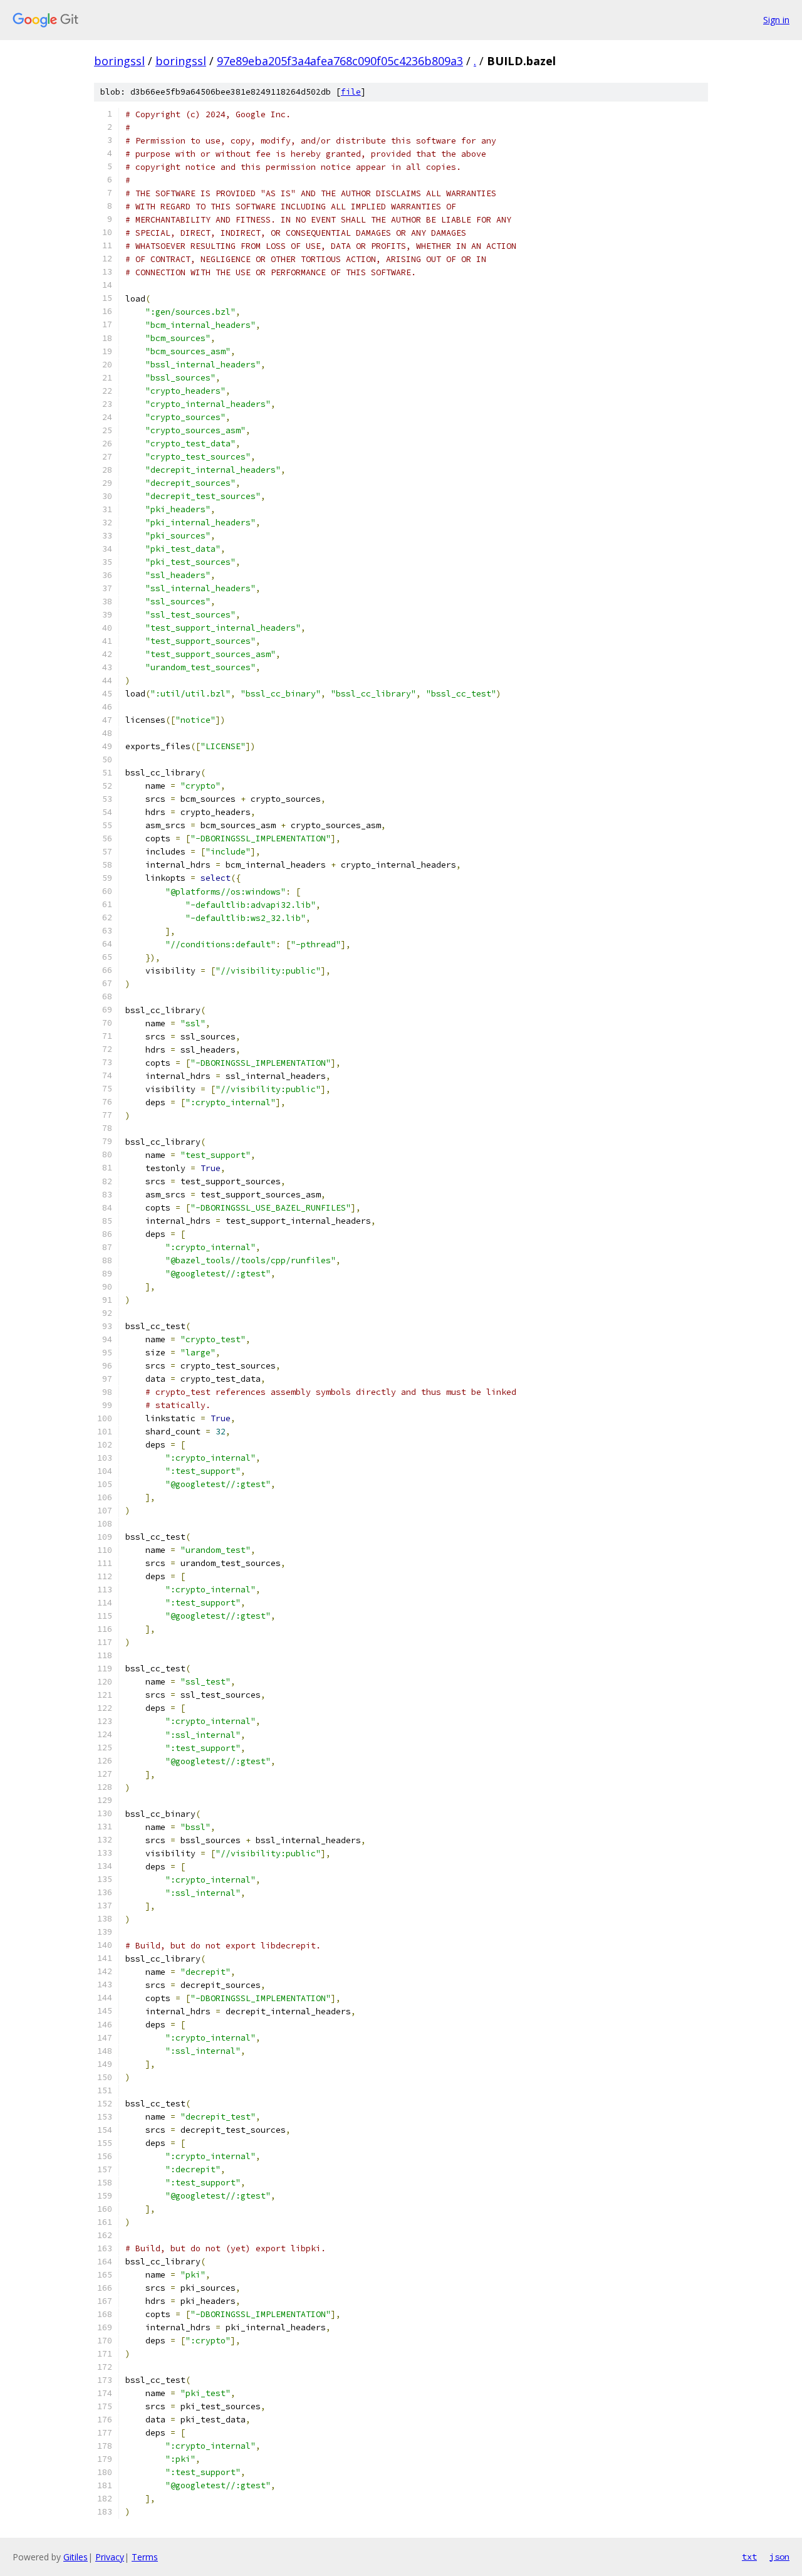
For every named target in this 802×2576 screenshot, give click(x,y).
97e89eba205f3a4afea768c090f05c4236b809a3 (340, 61)
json (779, 2557)
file (351, 92)
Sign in (776, 20)
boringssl (119, 61)
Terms (145, 2557)
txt (749, 2557)
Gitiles (76, 2557)
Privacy (110, 2557)
